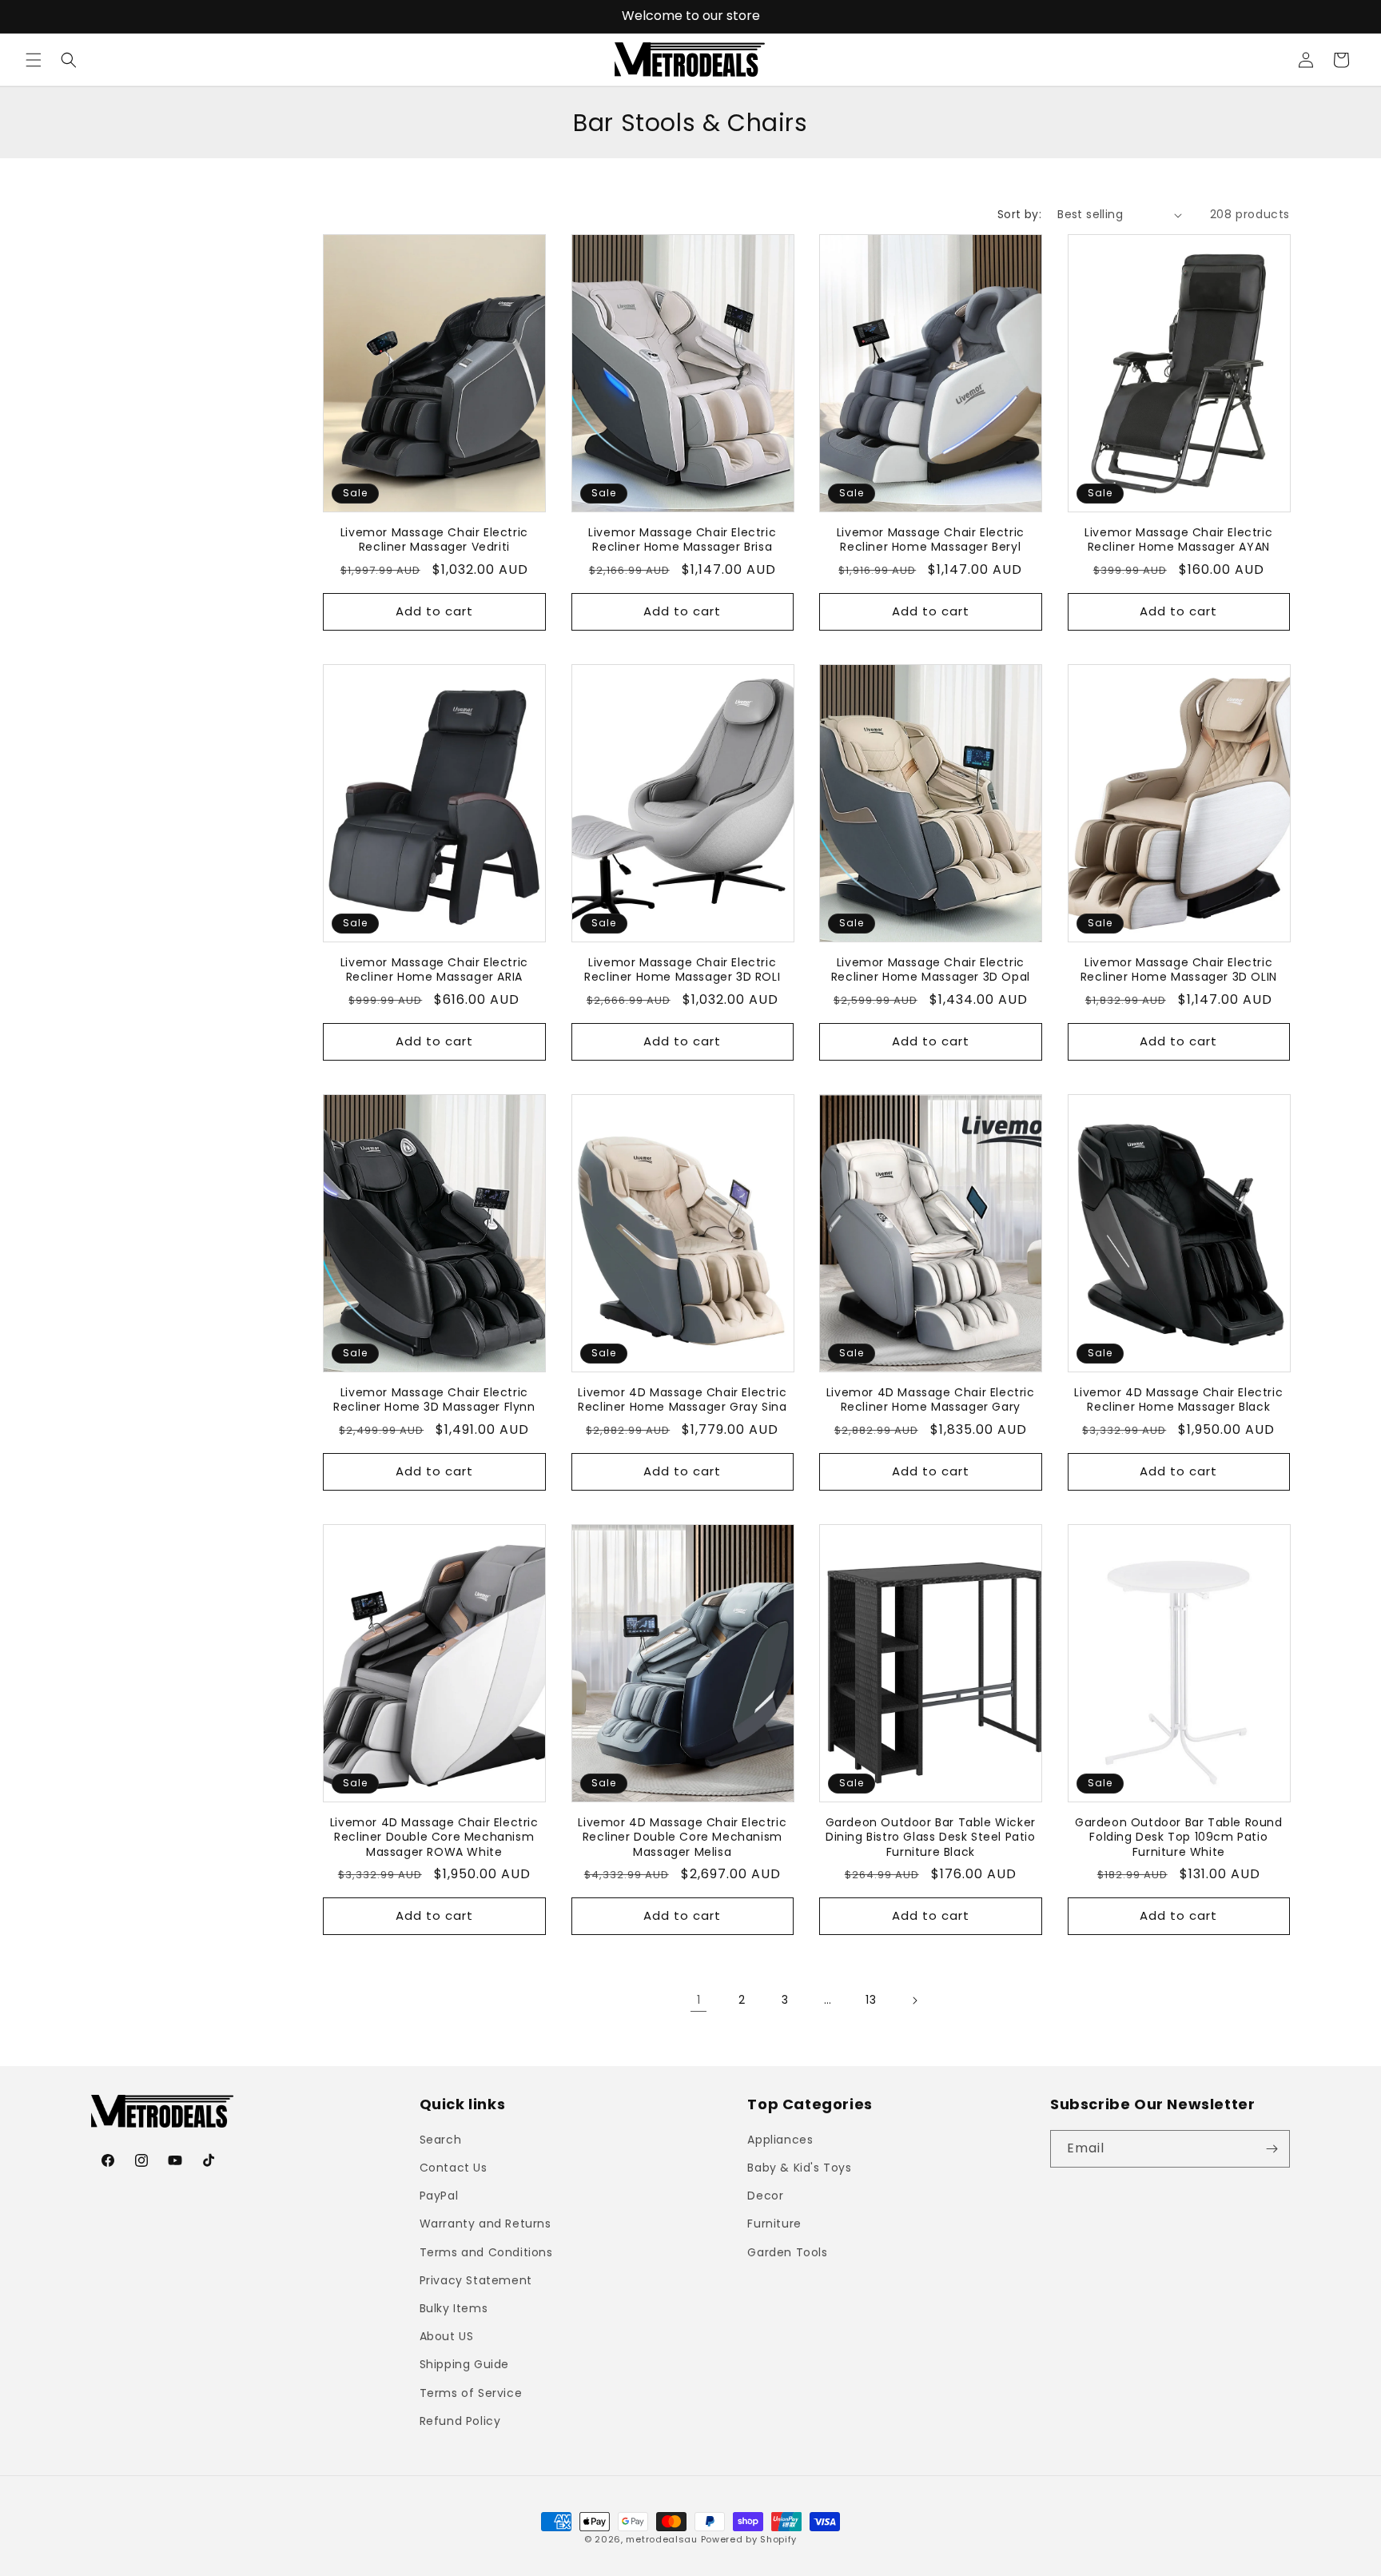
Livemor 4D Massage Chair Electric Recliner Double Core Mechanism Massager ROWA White (434, 1838)
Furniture (774, 2224)
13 (871, 2001)
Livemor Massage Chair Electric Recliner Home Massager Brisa (682, 540)
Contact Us (454, 2168)
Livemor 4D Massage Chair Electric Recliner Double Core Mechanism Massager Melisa (682, 1838)
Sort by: (1019, 214)
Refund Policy (460, 2421)
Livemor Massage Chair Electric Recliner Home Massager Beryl (931, 540)
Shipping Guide (464, 2364)
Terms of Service (471, 2393)
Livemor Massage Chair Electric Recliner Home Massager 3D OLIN (1179, 970)
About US (447, 2336)
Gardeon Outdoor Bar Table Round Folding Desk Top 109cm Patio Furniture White (1179, 1838)
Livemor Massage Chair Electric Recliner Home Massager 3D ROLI (682, 970)
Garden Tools (787, 2252)
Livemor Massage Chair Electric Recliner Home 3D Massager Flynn (434, 1400)
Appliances (780, 2140)
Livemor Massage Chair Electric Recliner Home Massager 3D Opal (931, 970)
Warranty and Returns (486, 2224)
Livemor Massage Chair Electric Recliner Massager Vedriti (434, 540)
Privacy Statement (476, 2280)
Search (441, 2140)
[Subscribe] (1272, 2149)
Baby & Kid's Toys (799, 2168)
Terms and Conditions (486, 2252)
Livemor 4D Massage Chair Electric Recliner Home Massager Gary (931, 1400)
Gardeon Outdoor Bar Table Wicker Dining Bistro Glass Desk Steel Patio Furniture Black (931, 1838)
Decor (765, 2196)
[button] (34, 60)
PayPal (439, 2196)
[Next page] (914, 2001)
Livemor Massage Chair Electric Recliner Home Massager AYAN (1178, 540)
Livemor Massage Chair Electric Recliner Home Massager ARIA (434, 970)
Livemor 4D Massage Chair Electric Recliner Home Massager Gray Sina (682, 1400)
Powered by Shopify (749, 2539)
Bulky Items (454, 2308)
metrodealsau (661, 2539)
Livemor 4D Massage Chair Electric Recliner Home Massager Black (1178, 1400)
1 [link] (699, 2001)
